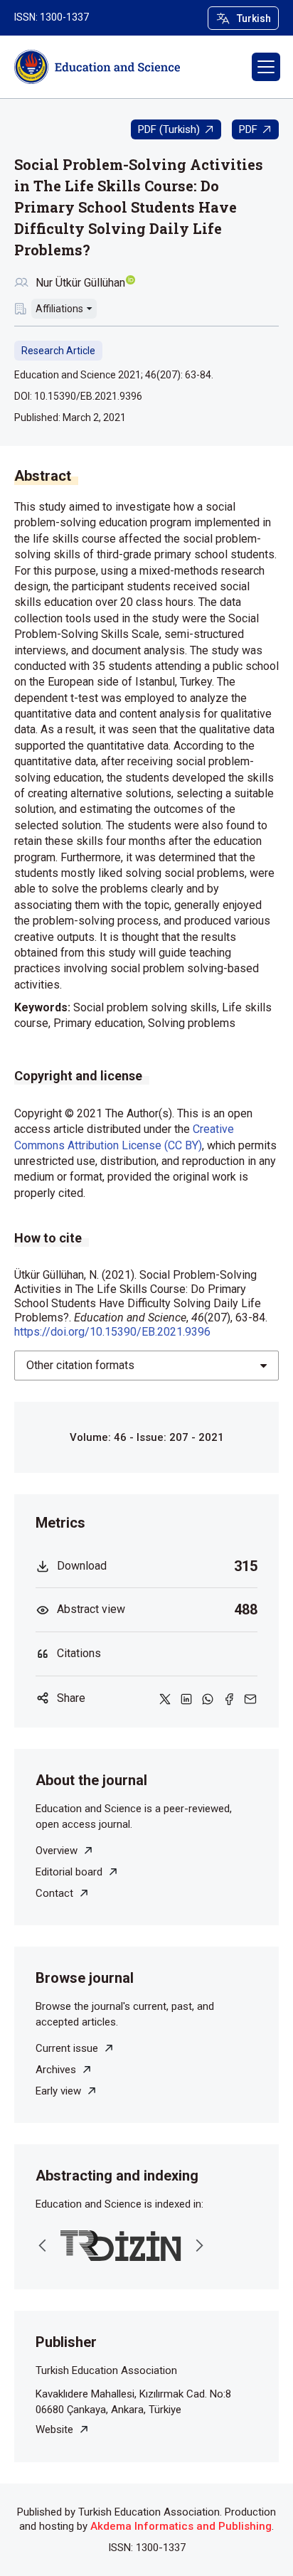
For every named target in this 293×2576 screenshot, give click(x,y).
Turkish (254, 18)
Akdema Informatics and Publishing (181, 2526)
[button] (266, 67)
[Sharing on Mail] (250, 1698)
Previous (43, 2245)
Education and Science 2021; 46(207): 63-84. (114, 375)
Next (199, 2245)
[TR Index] (121, 2246)
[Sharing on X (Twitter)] (165, 1698)
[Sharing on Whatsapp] (208, 1698)
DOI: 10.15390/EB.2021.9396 (78, 396)
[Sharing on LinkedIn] (186, 1698)
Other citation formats (80, 1365)
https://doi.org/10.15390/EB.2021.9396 (112, 1332)
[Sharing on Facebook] (229, 1698)
